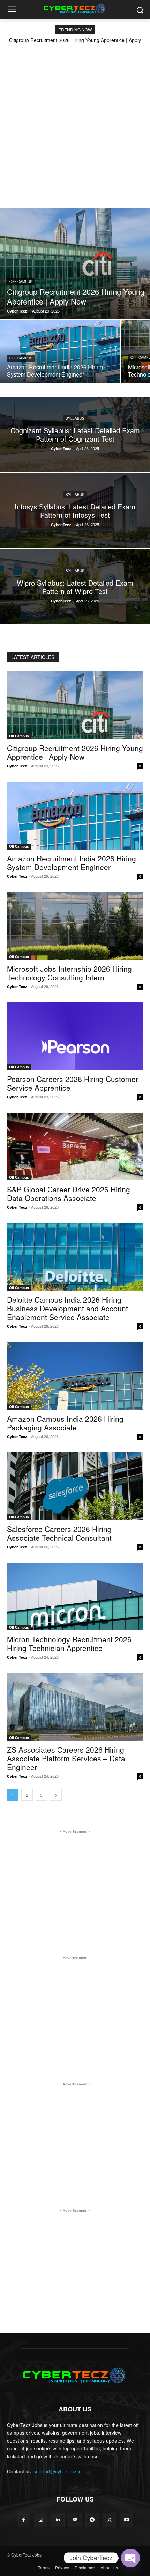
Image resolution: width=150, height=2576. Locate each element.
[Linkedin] (58, 2520)
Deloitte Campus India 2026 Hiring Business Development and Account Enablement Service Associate (67, 1308)
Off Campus (21, 282)
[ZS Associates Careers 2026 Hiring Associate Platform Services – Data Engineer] (75, 1707)
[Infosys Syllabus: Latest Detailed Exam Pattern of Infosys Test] (75, 510)
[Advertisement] (75, 121)
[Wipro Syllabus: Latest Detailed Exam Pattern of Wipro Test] (75, 587)
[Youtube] (126, 2520)
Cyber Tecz (17, 766)
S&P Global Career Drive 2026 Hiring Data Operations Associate (69, 1194)
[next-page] (56, 1795)
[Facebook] (24, 2520)
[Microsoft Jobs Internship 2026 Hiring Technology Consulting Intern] (75, 926)
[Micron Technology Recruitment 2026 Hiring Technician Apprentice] (75, 1597)
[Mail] (75, 2520)
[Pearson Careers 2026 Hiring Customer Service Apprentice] (75, 1036)
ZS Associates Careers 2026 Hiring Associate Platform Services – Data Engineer (66, 1758)
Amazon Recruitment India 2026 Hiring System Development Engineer (72, 863)
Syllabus (75, 418)
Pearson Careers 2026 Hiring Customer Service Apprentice (73, 1083)
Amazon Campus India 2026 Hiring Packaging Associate (65, 1423)
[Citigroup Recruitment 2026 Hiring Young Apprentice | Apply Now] (75, 263)
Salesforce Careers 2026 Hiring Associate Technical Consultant (59, 1533)
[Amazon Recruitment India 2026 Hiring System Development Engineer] (60, 351)
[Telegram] (92, 2520)
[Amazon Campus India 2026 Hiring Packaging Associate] (75, 1376)
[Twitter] (109, 2520)
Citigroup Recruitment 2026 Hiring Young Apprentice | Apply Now (75, 752)
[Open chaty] (130, 2558)
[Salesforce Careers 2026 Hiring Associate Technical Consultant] (75, 1486)
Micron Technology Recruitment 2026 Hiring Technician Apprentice (69, 1643)
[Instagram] (41, 2520)
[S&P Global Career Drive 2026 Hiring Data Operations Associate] (75, 1147)
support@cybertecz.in (58, 2471)
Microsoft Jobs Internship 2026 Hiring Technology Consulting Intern (69, 973)
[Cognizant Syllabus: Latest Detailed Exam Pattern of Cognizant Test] (75, 434)
